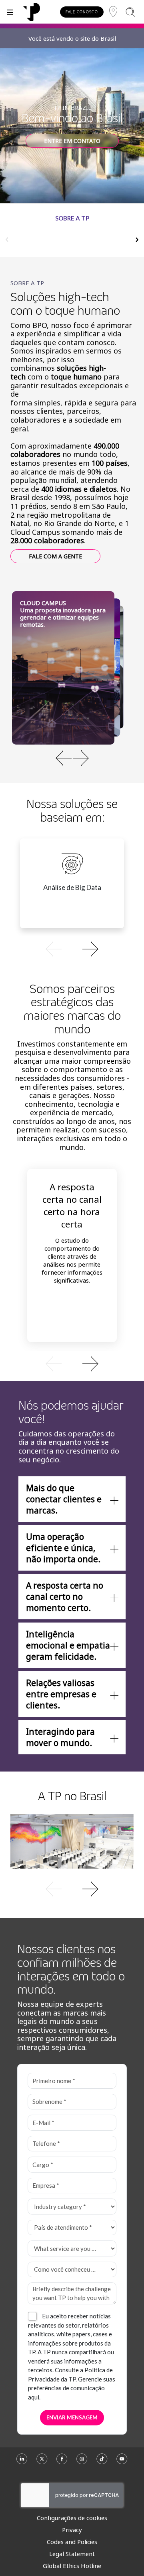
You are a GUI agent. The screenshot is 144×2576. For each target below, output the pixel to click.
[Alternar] (10, 12)
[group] (72, 235)
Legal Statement (72, 2554)
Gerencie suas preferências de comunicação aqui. (72, 2388)
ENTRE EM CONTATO (72, 141)
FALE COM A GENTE (55, 556)
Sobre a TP (72, 218)
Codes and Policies (72, 2542)
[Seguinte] (81, 758)
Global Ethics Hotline (72, 2566)
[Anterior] (64, 758)
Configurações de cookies (72, 2518)
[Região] (113, 12)
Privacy (72, 2530)
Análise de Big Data (72, 887)
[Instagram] (82, 2462)
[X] (42, 2462)
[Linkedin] (22, 2462)
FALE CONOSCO (82, 12)
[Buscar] (130, 12)
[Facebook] (62, 2462)
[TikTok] (102, 2462)
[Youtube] (122, 2462)
